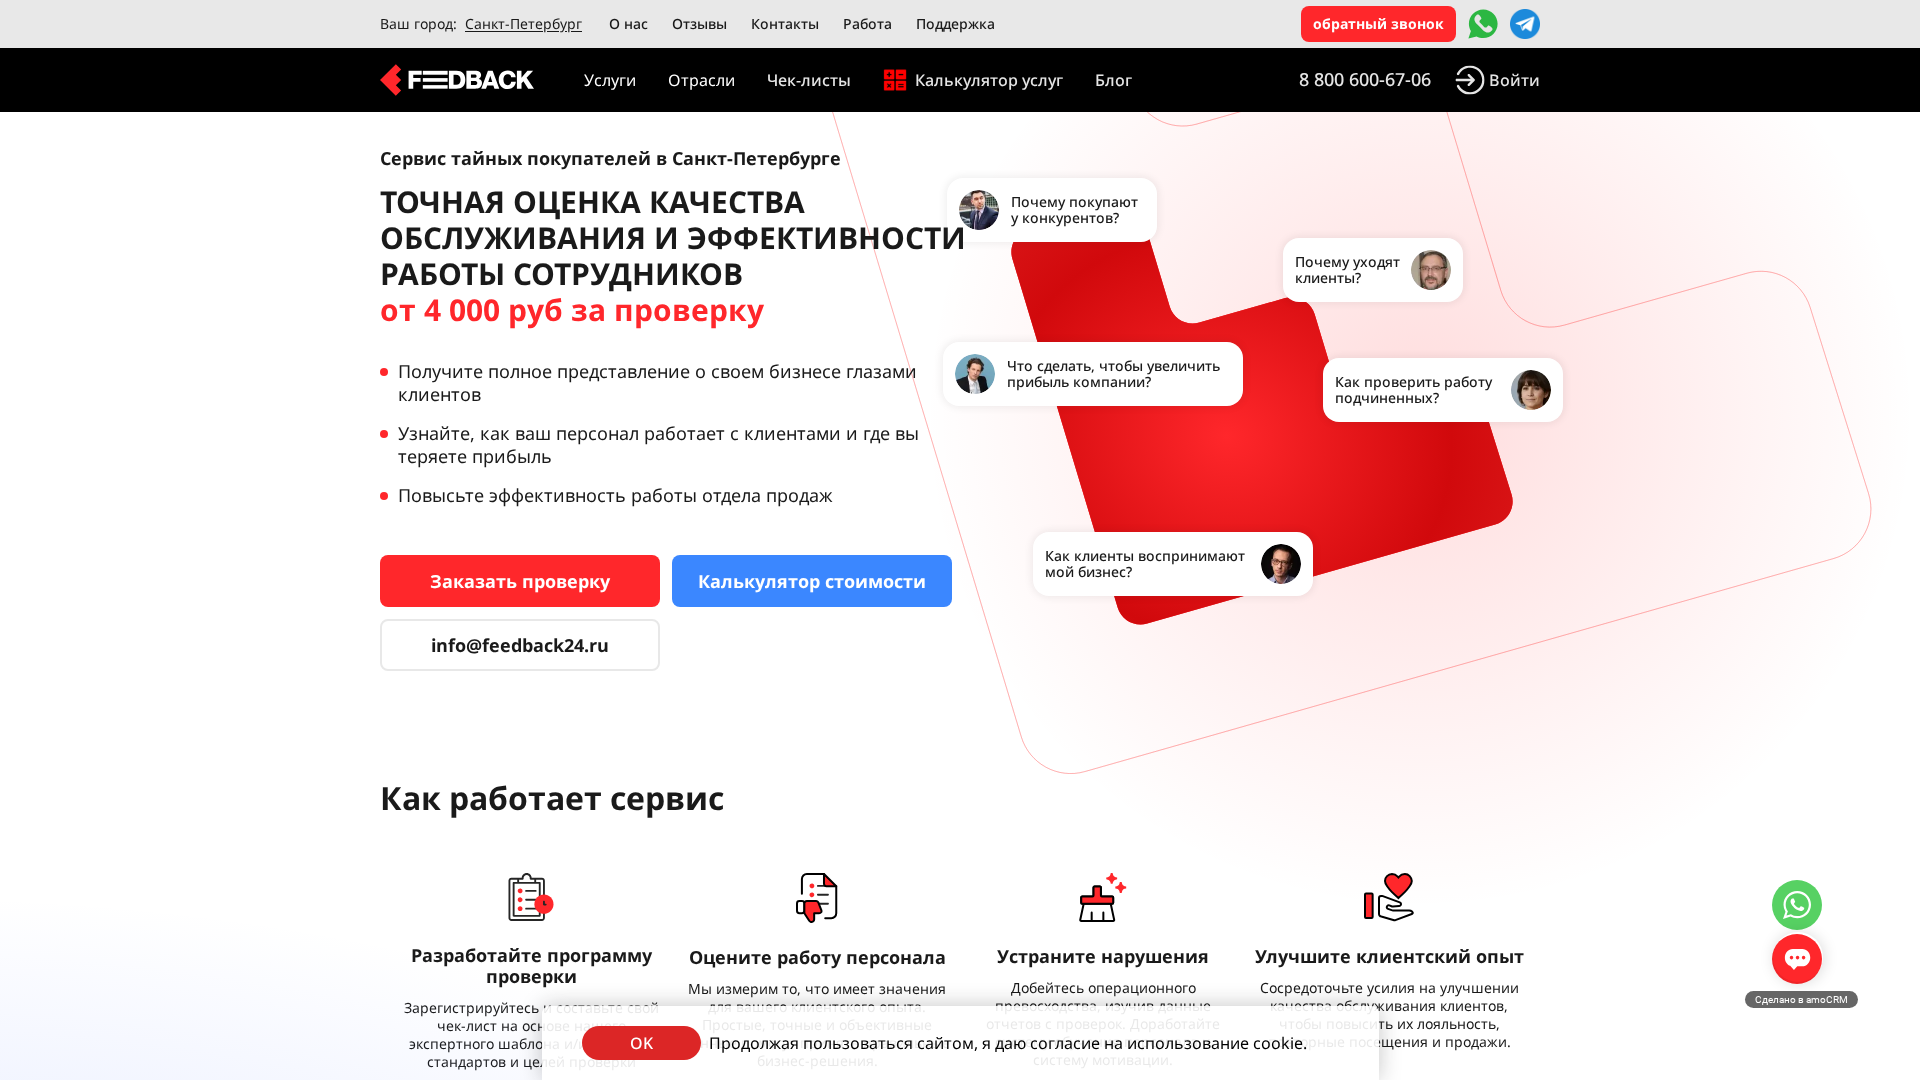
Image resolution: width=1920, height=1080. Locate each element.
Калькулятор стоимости (812, 581)
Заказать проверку (520, 581)
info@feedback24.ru (520, 645)
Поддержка (955, 23)
